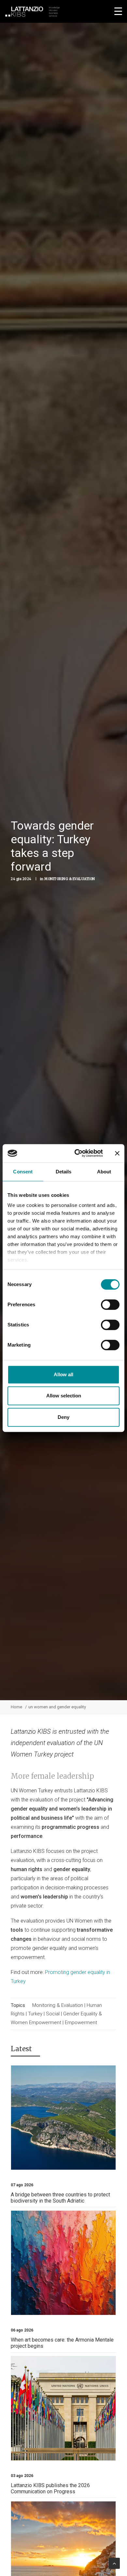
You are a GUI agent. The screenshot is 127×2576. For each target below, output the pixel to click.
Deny (63, 1417)
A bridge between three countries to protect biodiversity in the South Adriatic (60, 2198)
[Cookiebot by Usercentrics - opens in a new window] (77, 1153)
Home (16, 1707)
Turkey (35, 2014)
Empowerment (81, 2023)
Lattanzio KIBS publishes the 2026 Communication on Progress (50, 2488)
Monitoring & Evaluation (58, 2005)
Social (53, 2014)
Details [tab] (64, 1172)
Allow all (63, 1374)
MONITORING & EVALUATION (70, 879)
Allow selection (64, 1396)
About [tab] (104, 1172)
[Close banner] (117, 1153)
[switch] (110, 1305)
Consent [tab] (23, 1172)
